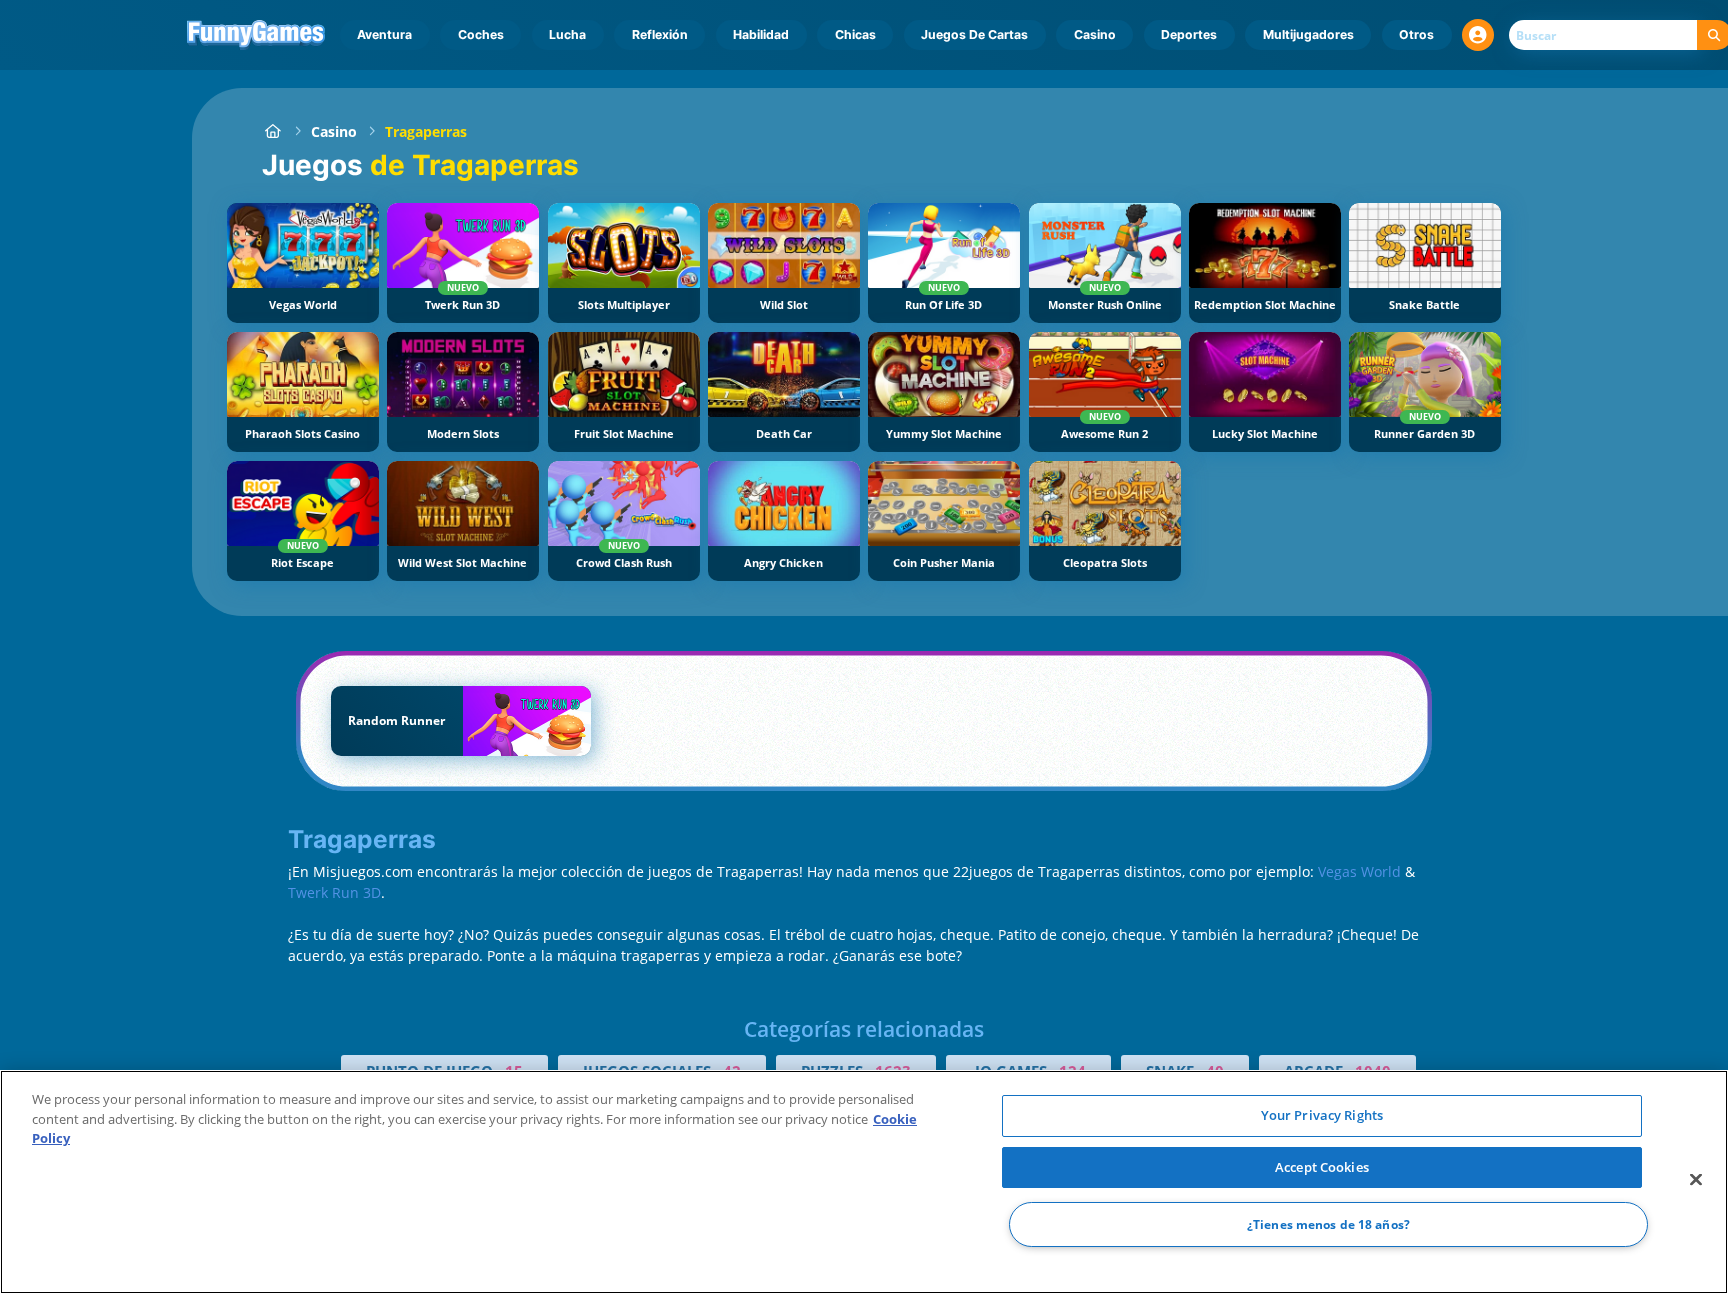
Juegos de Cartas (974, 34)
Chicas (855, 34)
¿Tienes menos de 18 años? (1328, 1224)
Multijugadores (1308, 34)
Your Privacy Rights (1322, 1115)
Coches (481, 34)
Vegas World (1359, 871)
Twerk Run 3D (334, 892)
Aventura (384, 34)
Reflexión (660, 34)
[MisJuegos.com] (272, 131)
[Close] (1696, 1180)
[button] (1478, 35)
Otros (1416, 34)
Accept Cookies (1322, 1167)
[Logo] (256, 35)
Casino (1095, 34)
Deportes (1189, 34)
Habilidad (761, 34)
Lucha (567, 34)
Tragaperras (426, 131)
